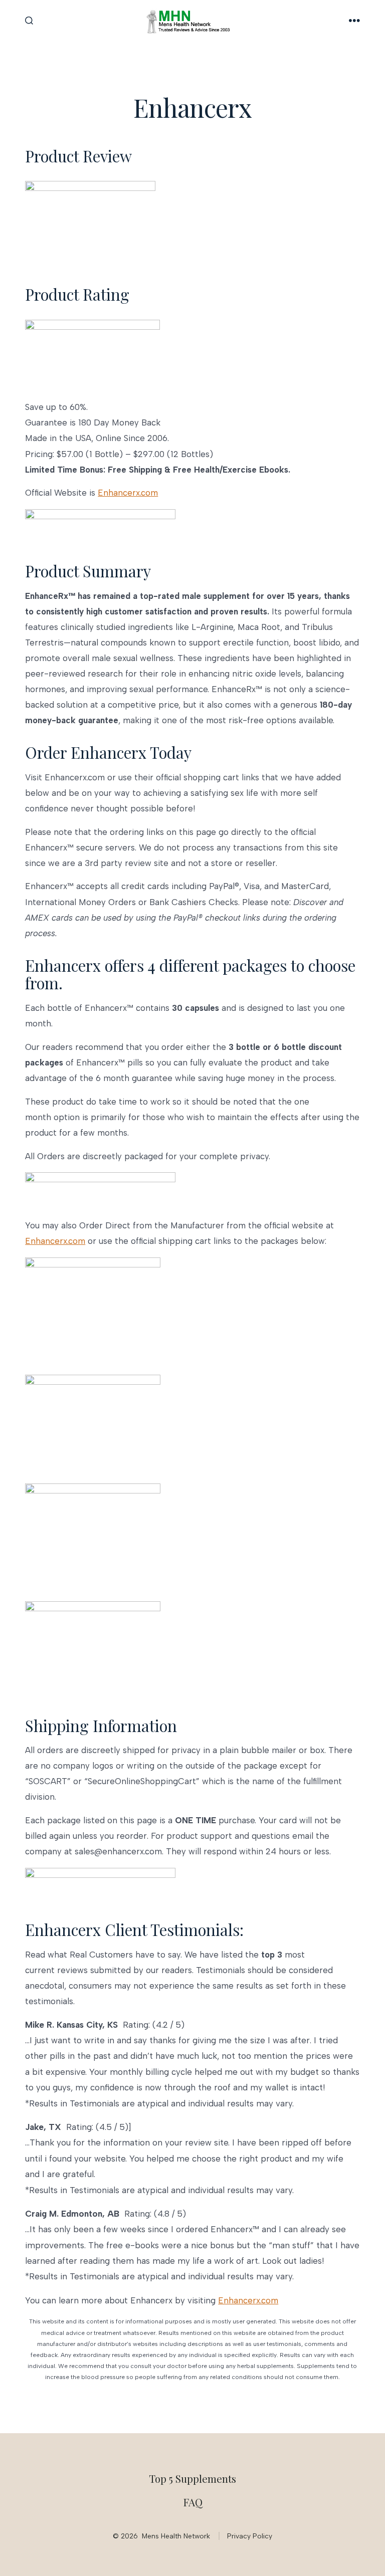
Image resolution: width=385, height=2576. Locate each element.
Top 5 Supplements (192, 2478)
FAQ (193, 2502)
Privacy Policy (250, 2536)
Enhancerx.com (128, 493)
